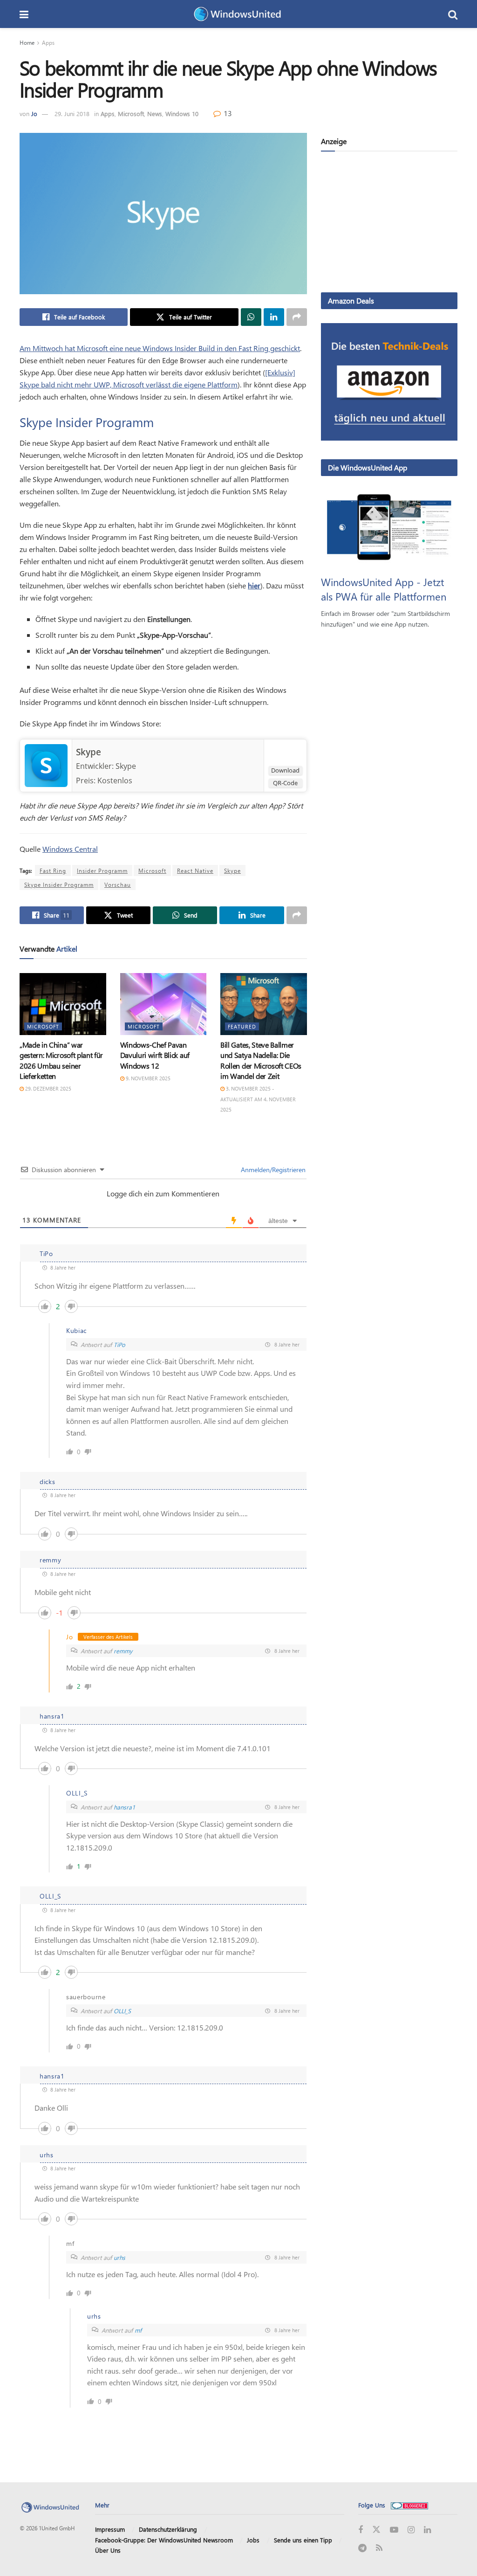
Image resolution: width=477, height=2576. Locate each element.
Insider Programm (102, 870)
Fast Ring (53, 870)
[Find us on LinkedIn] (427, 2530)
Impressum (110, 2529)
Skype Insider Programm (59, 884)
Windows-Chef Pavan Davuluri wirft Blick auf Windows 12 (155, 1055)
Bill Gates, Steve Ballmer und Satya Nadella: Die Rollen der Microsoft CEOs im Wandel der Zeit (261, 1060)
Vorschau (118, 884)
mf (138, 2330)
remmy (123, 1651)
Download (285, 770)
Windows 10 (182, 114)
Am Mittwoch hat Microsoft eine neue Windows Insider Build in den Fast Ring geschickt (160, 348)
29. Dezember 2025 (48, 1088)
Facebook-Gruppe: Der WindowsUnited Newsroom (164, 2540)
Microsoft (131, 114)
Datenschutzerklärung (168, 2529)
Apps (48, 42)
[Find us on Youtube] (394, 2530)
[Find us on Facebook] (361, 2530)
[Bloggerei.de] (409, 2505)
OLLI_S (122, 2011)
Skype (89, 752)
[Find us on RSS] (379, 2548)
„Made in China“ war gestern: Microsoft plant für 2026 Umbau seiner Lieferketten (61, 1060)
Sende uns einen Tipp (303, 2540)
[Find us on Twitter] (376, 2530)
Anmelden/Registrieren (272, 1170)
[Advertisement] (389, 224)
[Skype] (46, 765)
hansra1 (124, 1807)
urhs (119, 2257)
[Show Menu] (24, 14)
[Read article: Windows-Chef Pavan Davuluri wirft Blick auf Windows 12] (164, 1004)
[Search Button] (453, 14)
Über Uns (108, 2550)
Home (27, 42)
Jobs (253, 2540)
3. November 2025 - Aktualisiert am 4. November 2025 (258, 1099)
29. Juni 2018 (72, 114)
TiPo (119, 1344)
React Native (195, 870)
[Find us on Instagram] (411, 2530)
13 (227, 113)
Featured (242, 1026)
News (155, 114)
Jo (34, 114)
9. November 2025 (147, 1078)
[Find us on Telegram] (362, 2548)
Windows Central (70, 849)
